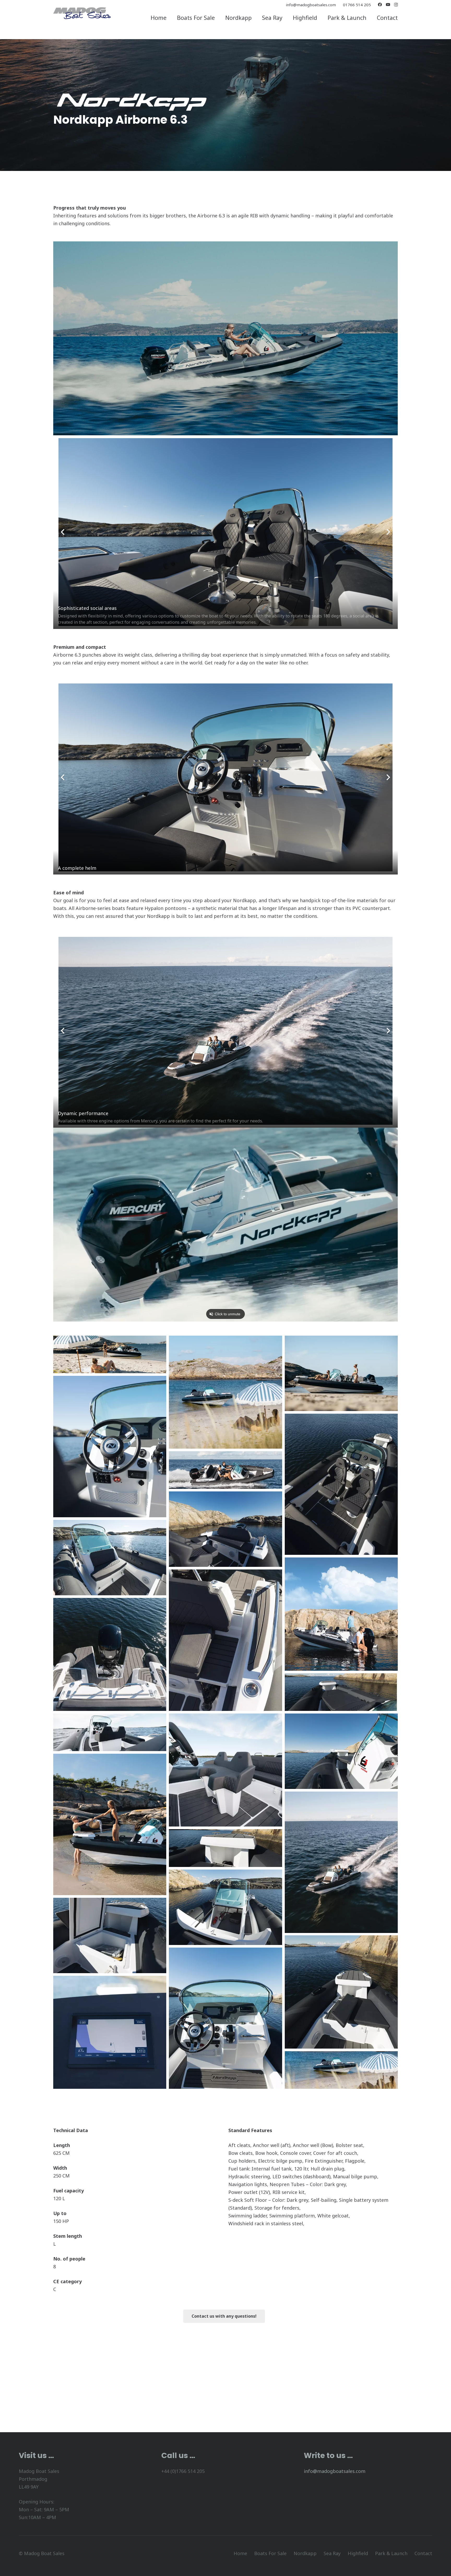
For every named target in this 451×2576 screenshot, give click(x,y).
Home (240, 2553)
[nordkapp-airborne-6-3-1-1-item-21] (341, 1992)
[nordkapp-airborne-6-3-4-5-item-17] (341, 1862)
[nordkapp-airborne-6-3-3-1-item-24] (341, 2070)
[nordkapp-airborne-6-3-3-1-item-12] (341, 1692)
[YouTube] (388, 5)
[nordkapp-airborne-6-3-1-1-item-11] (110, 1654)
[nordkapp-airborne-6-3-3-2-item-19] (225, 1907)
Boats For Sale (270, 2553)
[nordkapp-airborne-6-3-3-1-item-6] (225, 1470)
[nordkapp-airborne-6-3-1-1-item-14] (225, 1770)
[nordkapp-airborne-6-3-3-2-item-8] (110, 1558)
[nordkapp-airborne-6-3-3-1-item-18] (225, 1848)
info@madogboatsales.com (335, 2471)
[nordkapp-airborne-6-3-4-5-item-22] (110, 1447)
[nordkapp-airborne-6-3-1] (225, 1392)
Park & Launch (391, 2553)
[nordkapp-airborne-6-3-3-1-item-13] (110, 1732)
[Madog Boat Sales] (82, 13)
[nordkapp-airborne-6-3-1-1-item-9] (341, 1614)
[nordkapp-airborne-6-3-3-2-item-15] (341, 1751)
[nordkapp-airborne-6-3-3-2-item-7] (225, 1529)
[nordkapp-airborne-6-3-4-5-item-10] (225, 1640)
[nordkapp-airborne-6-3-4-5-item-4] (225, 2018)
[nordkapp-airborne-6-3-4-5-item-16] (110, 1824)
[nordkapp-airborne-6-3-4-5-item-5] (341, 1484)
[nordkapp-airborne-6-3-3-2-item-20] (110, 1935)
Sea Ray (332, 2553)
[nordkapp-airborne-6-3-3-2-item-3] (341, 1373)
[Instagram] (396, 5)
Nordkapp (305, 2553)
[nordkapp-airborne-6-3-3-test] (110, 1354)
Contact (423, 2553)
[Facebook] (380, 5)
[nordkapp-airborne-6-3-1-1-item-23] (110, 2032)
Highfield (358, 2553)
